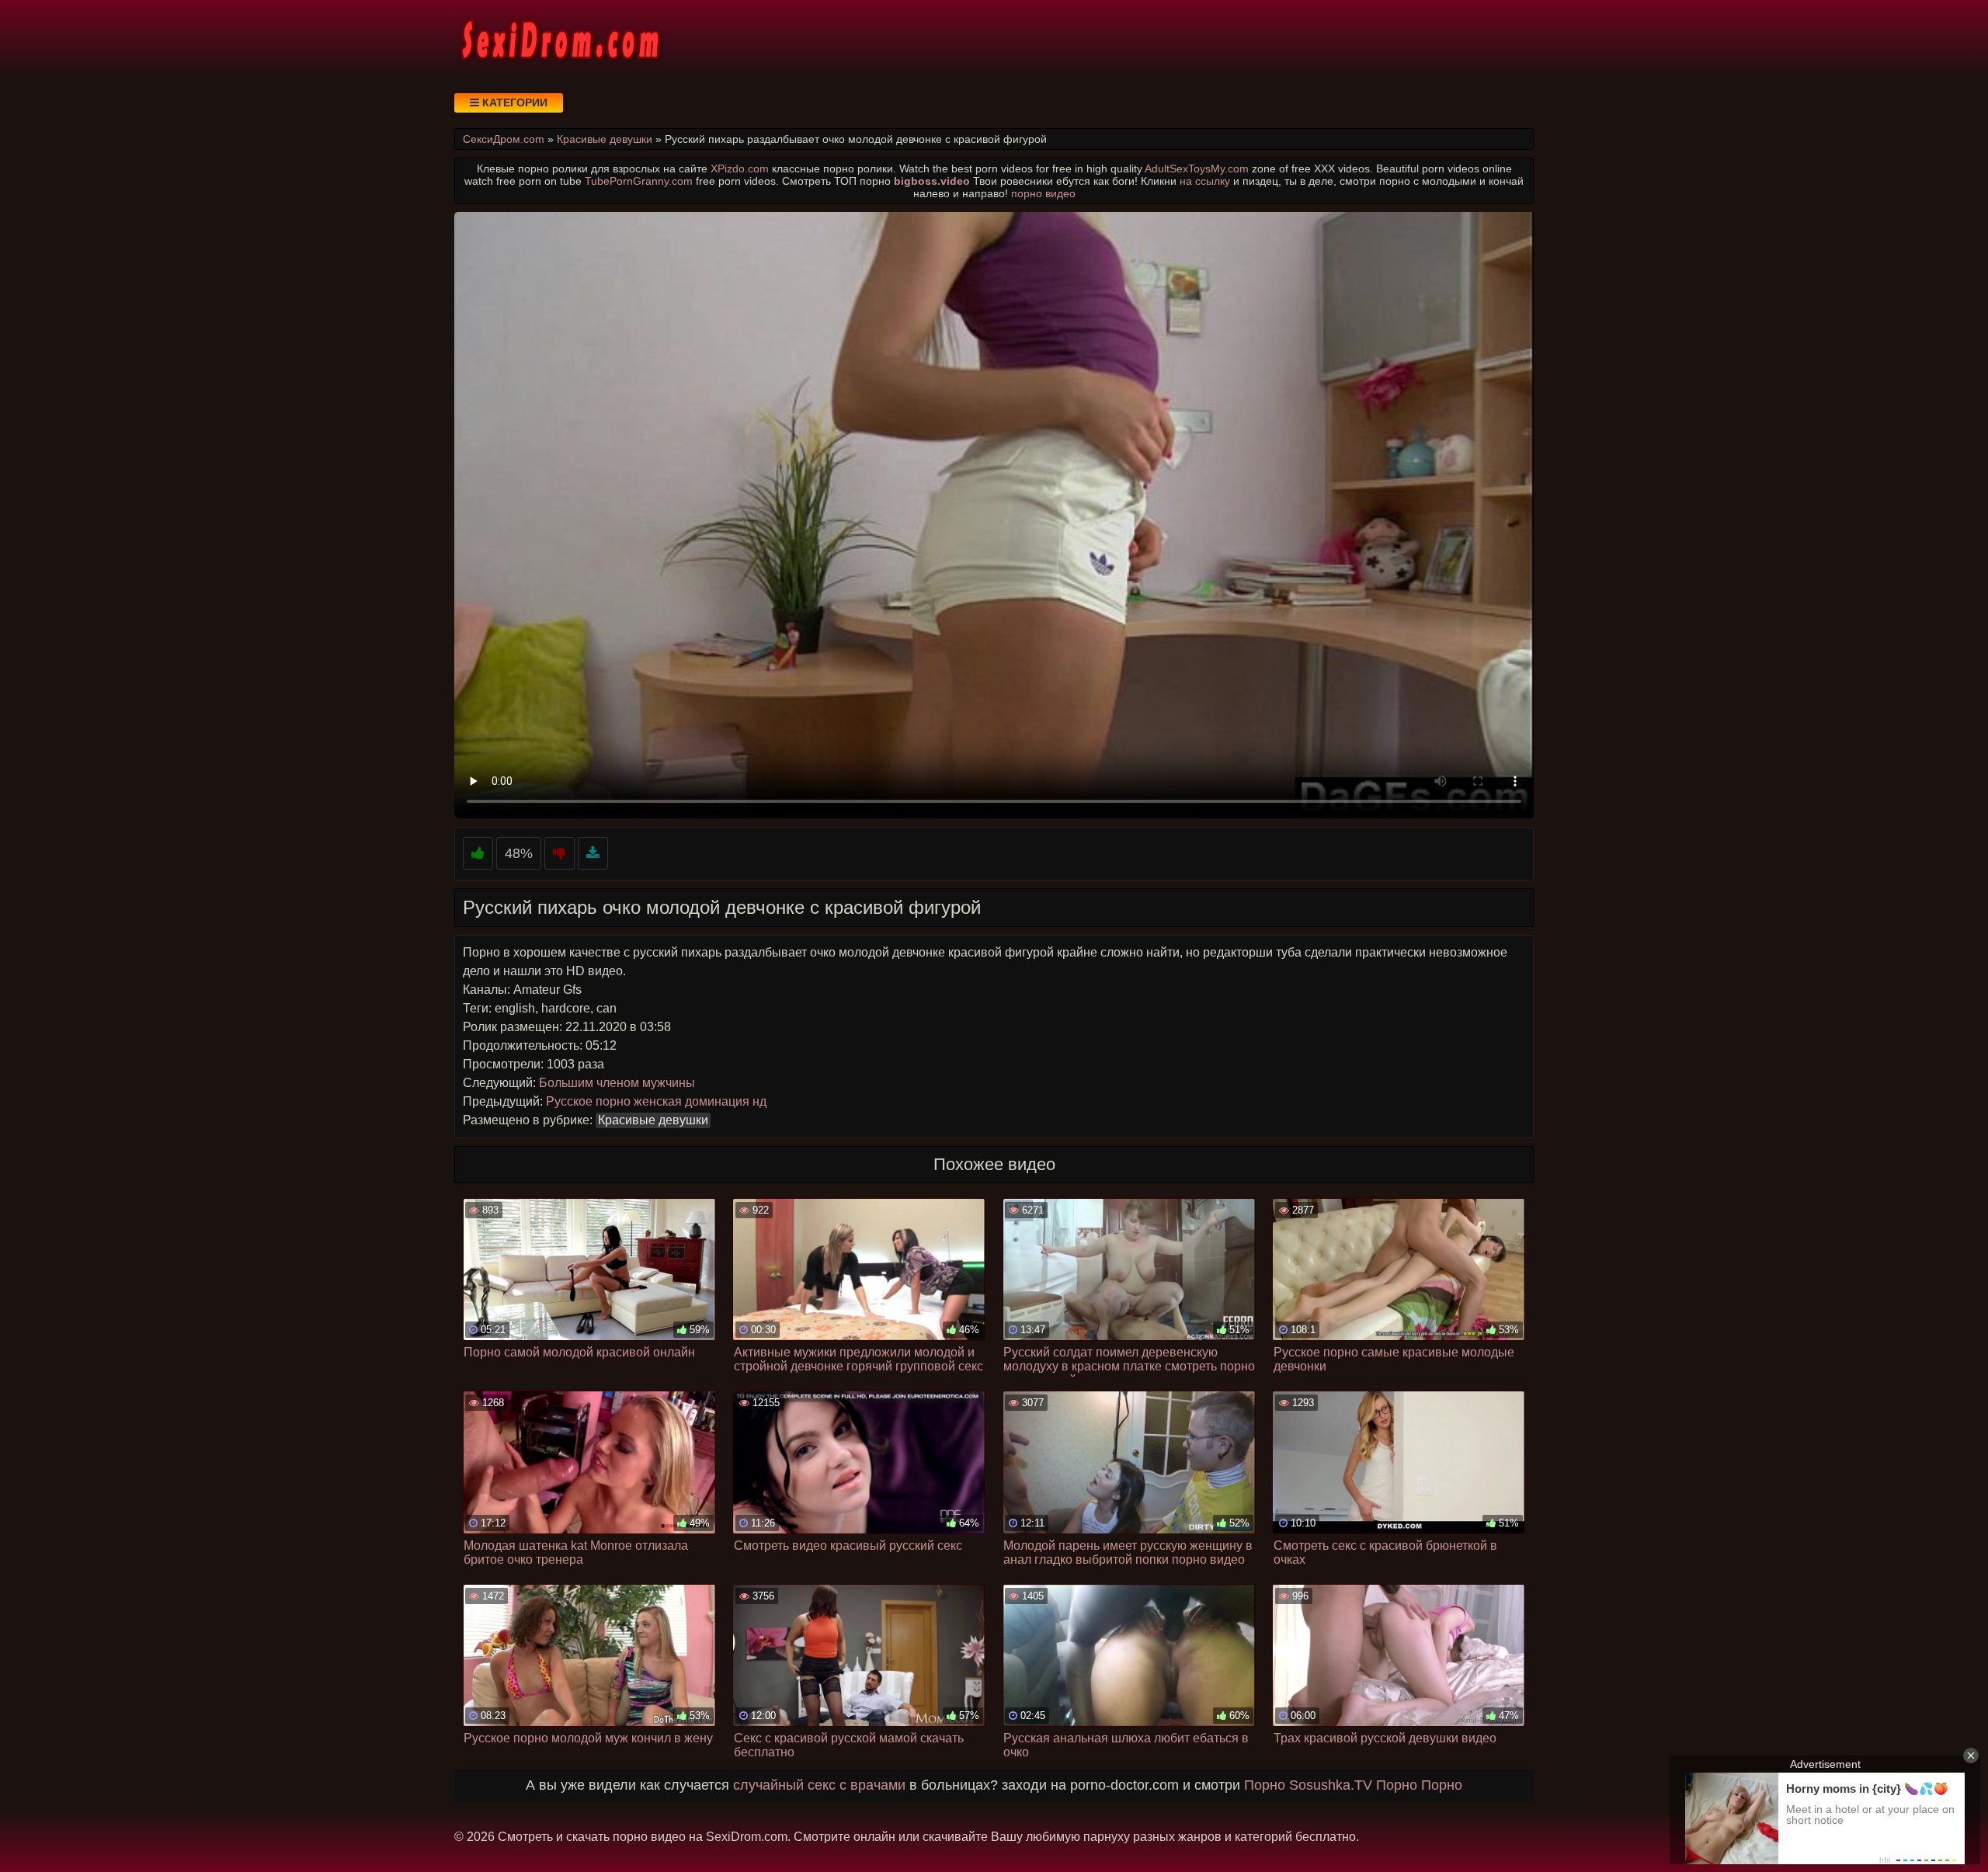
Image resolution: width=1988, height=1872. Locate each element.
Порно (1265, 1785)
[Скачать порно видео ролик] (593, 854)
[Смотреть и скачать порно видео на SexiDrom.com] (559, 39)
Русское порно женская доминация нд (656, 1101)
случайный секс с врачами (819, 1785)
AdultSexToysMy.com (1197, 168)
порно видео (1043, 193)
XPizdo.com (740, 168)
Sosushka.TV (1331, 1785)
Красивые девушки (653, 1120)
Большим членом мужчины (617, 1083)
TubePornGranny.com (639, 181)
